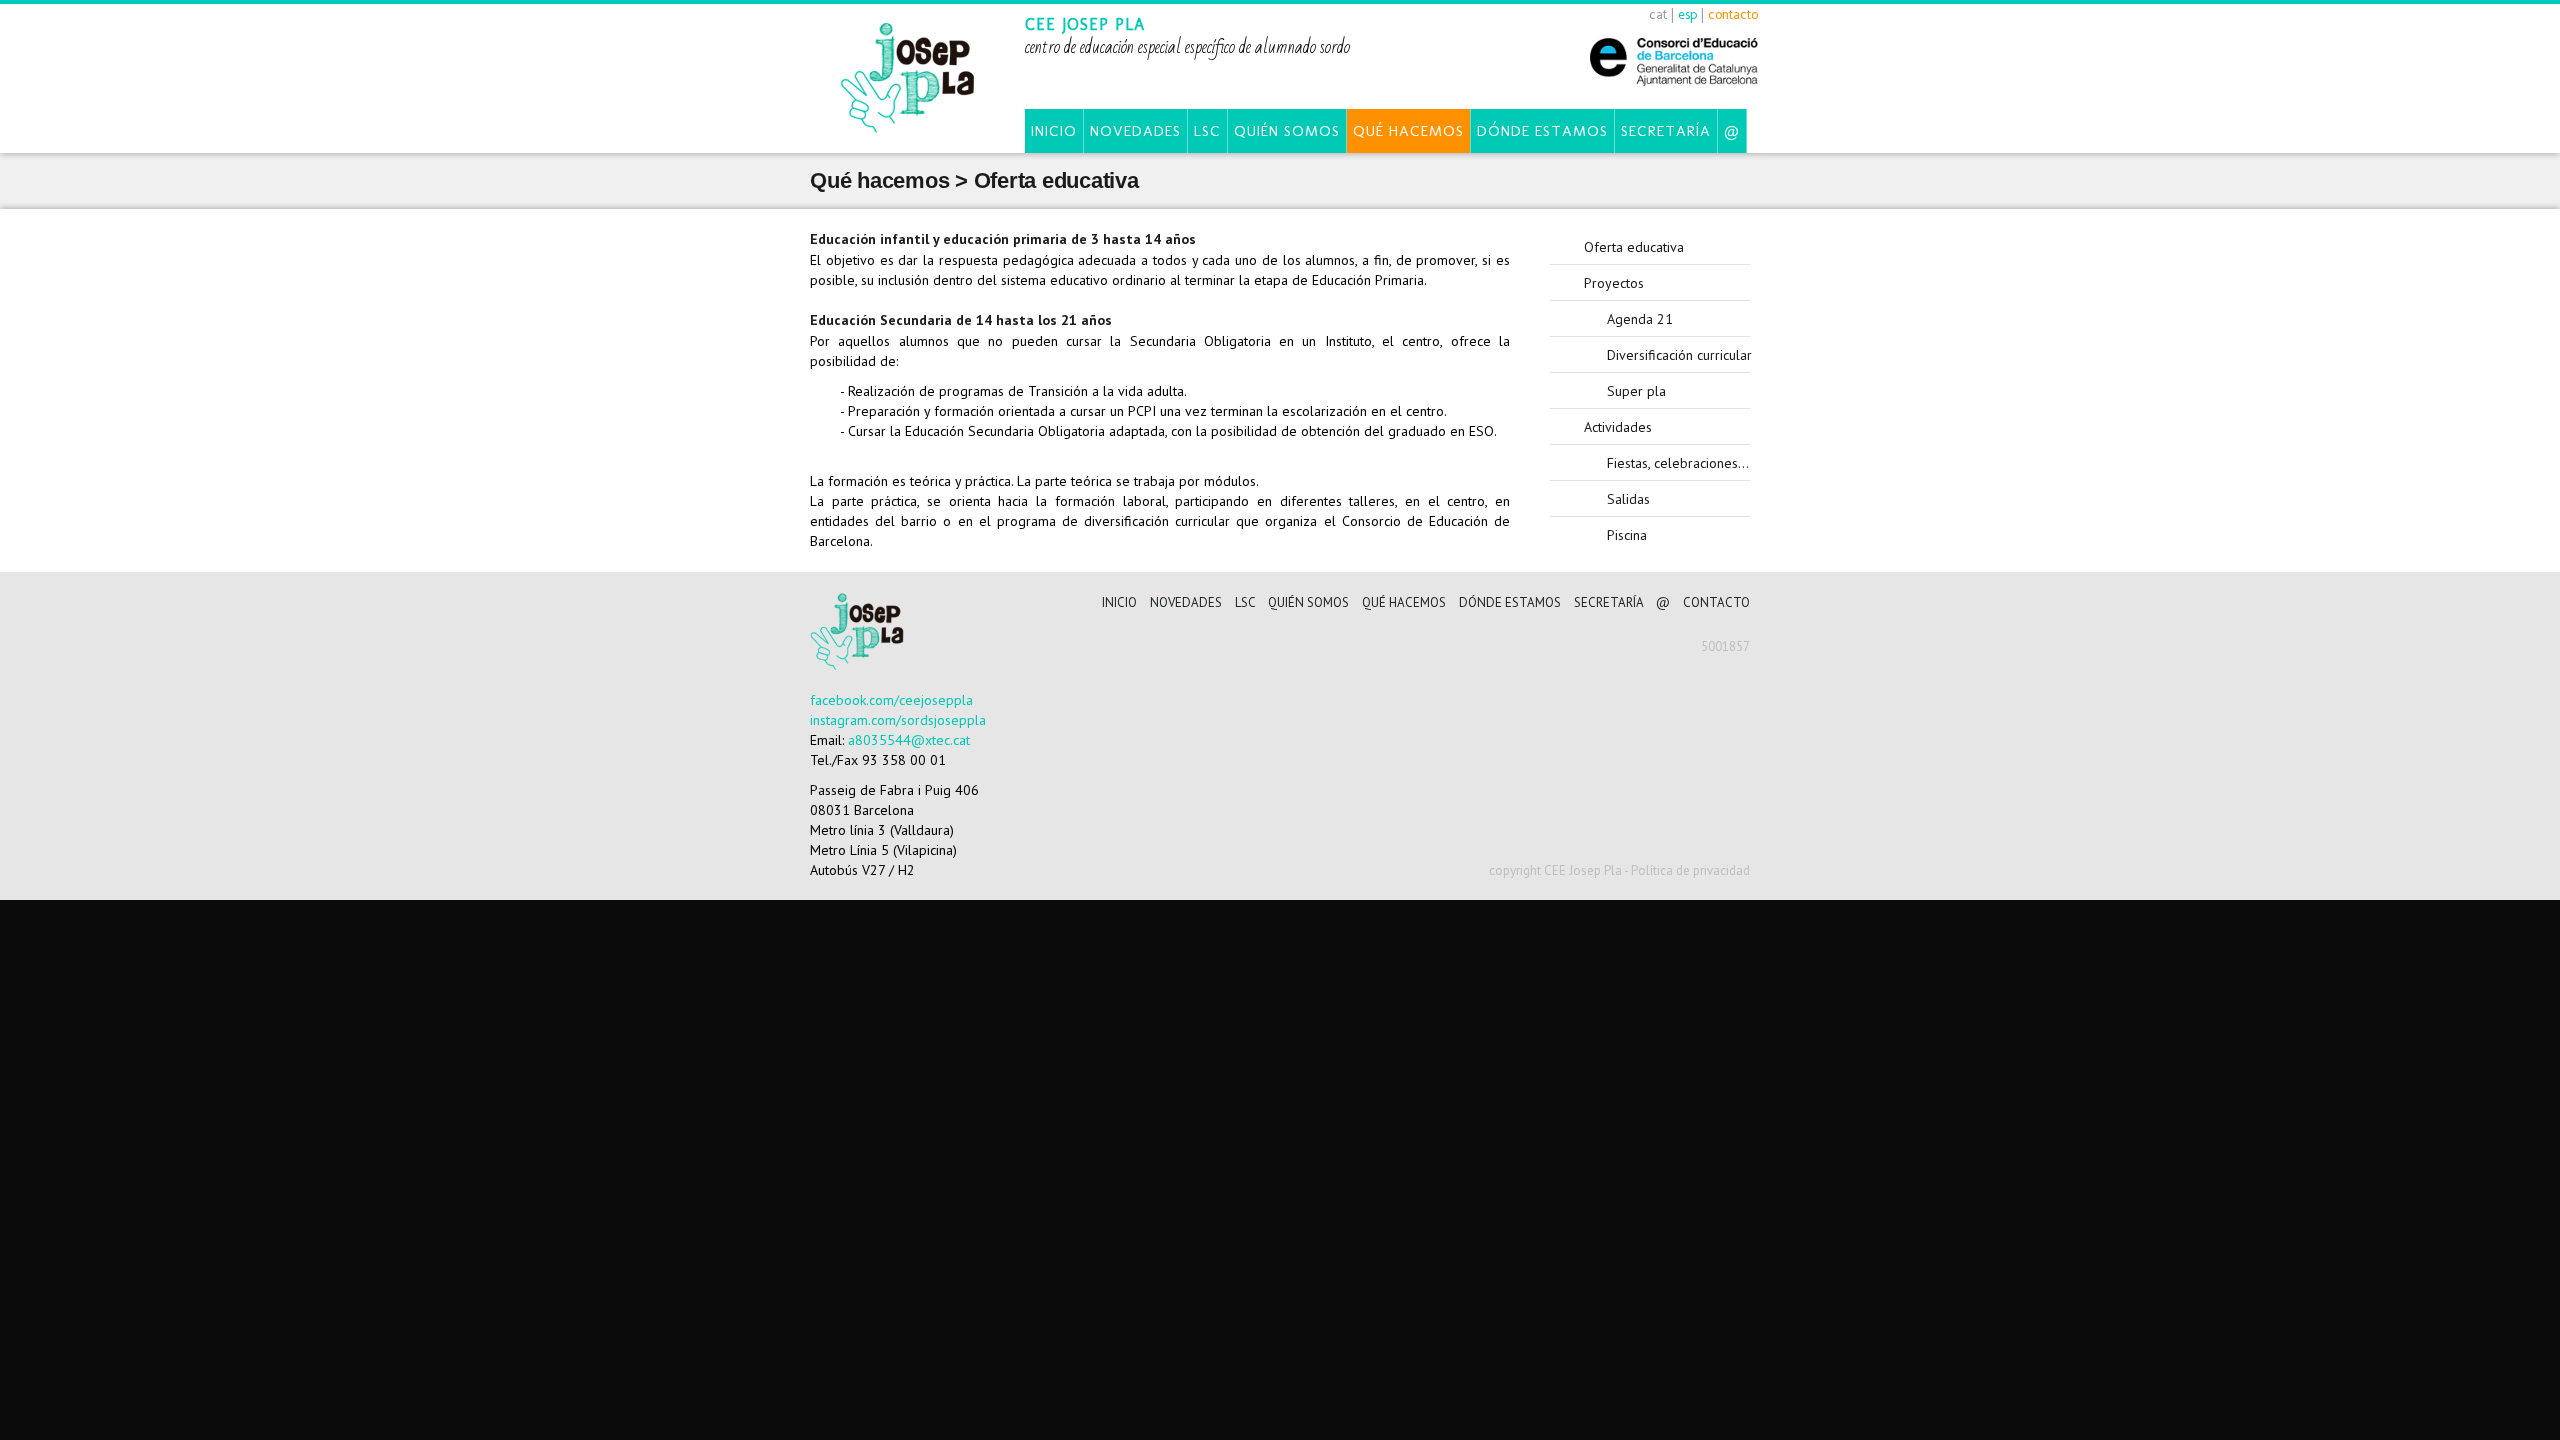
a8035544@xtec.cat (909, 740)
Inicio (1054, 131)
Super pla (1636, 391)
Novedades (1135, 131)
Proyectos (1614, 283)
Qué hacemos (1408, 131)
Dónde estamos (1542, 131)
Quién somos (1287, 131)
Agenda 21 (1640, 319)
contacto (1733, 14)
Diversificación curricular (1678, 355)
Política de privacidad (1690, 870)
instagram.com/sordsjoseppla (898, 720)
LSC (1207, 131)
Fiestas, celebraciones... (1678, 463)
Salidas (1628, 499)
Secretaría (1666, 131)
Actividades (1618, 427)
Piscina (1627, 535)
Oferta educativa (1634, 247)
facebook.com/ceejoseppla (891, 700)
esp (1687, 14)
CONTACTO (1716, 602)
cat (1658, 14)
